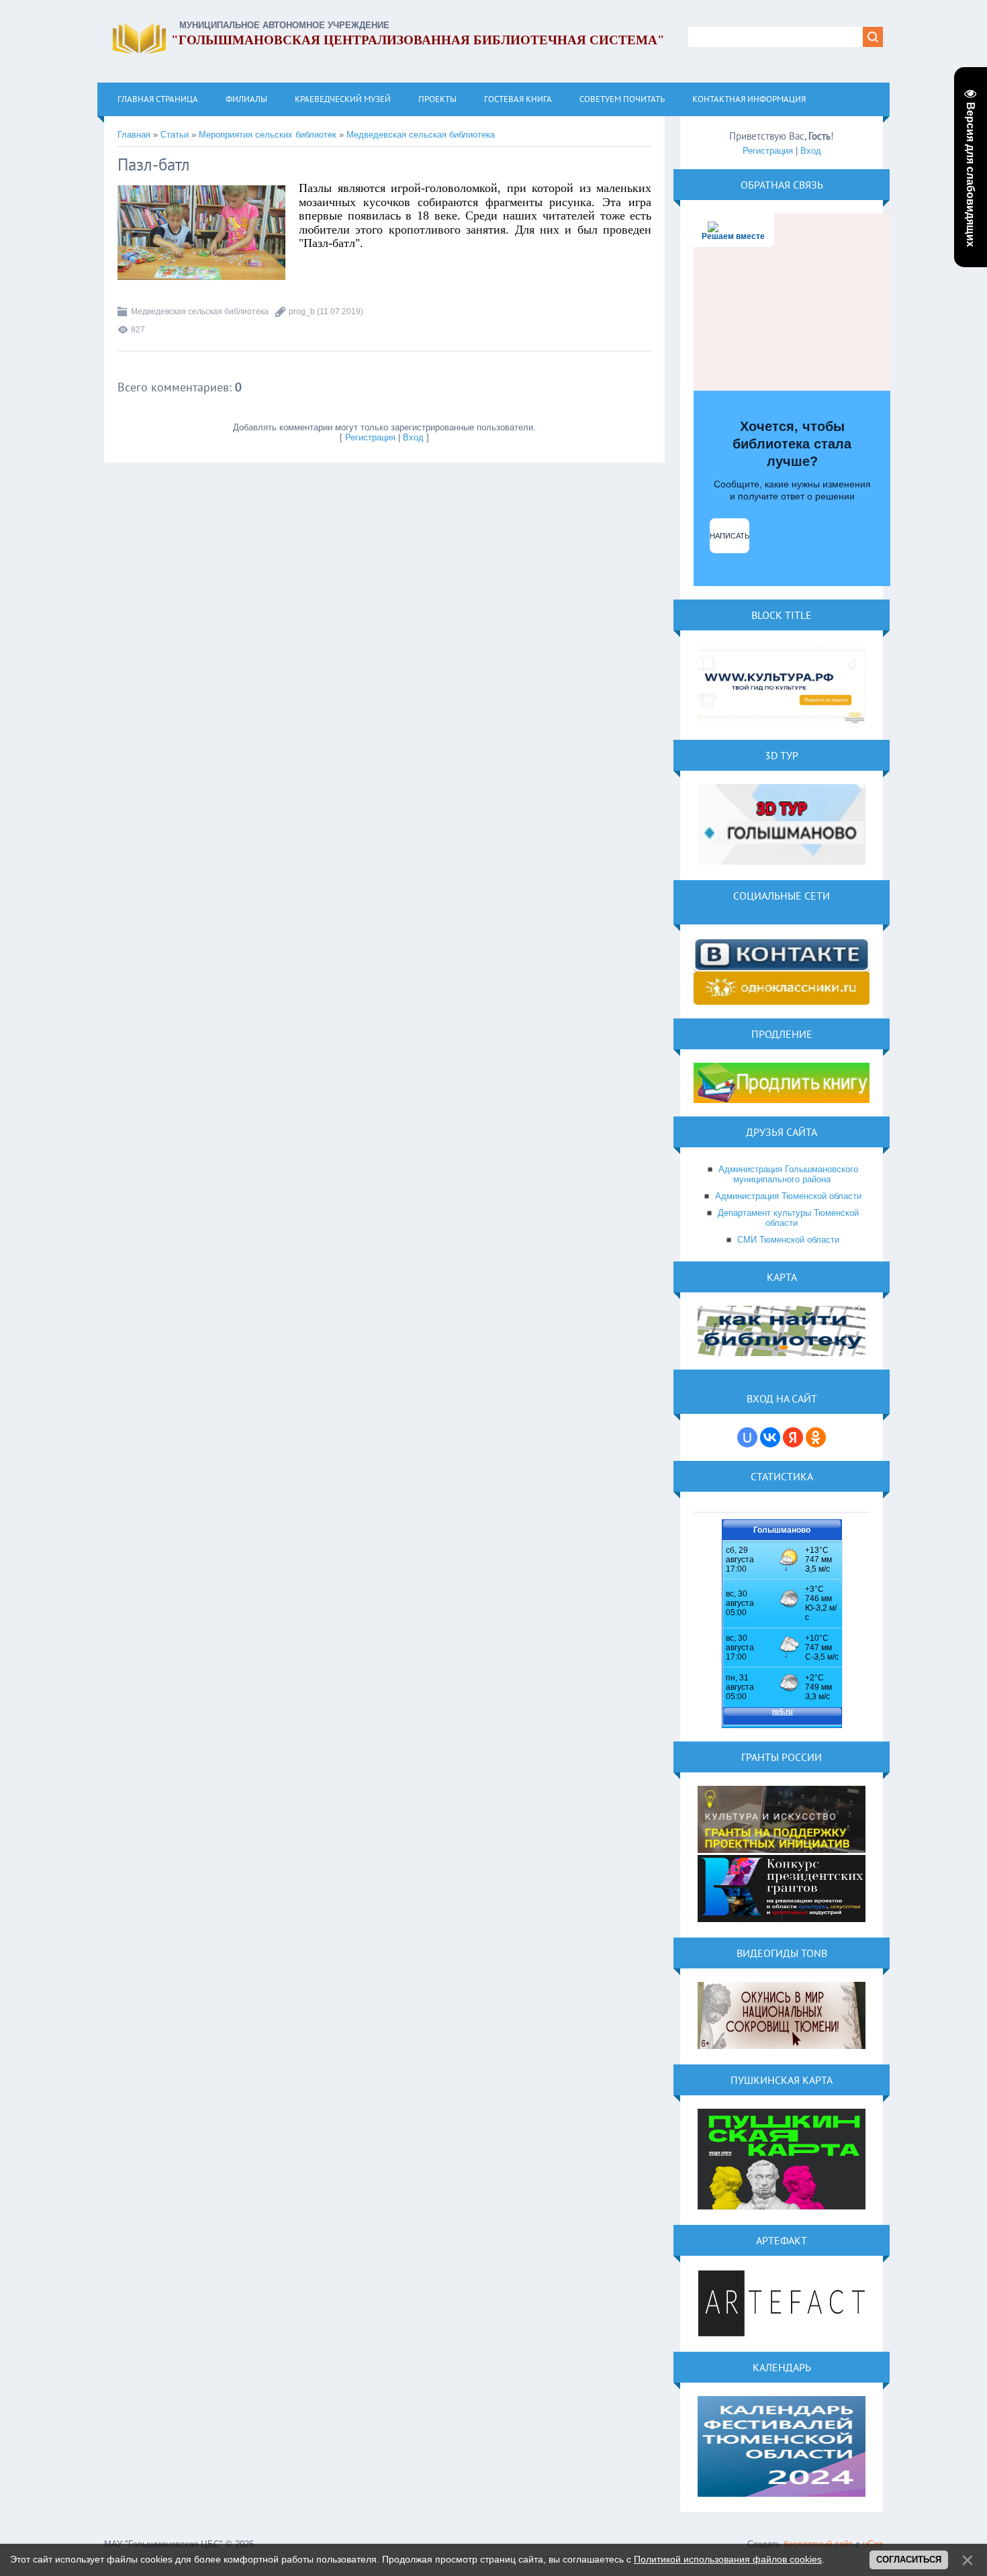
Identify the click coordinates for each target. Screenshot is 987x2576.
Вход (413, 437)
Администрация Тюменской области (788, 1196)
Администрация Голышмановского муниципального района (788, 1174)
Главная (134, 135)
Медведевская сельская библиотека (421, 135)
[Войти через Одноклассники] (816, 1437)
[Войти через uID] (747, 1437)
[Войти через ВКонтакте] (770, 1437)
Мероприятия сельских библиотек (268, 135)
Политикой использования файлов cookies (728, 2559)
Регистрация (370, 437)
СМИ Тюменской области (788, 1240)
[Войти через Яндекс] (793, 1437)
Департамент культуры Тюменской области (788, 1218)
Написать (730, 536)
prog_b (302, 312)
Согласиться (909, 2560)
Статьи (175, 135)
